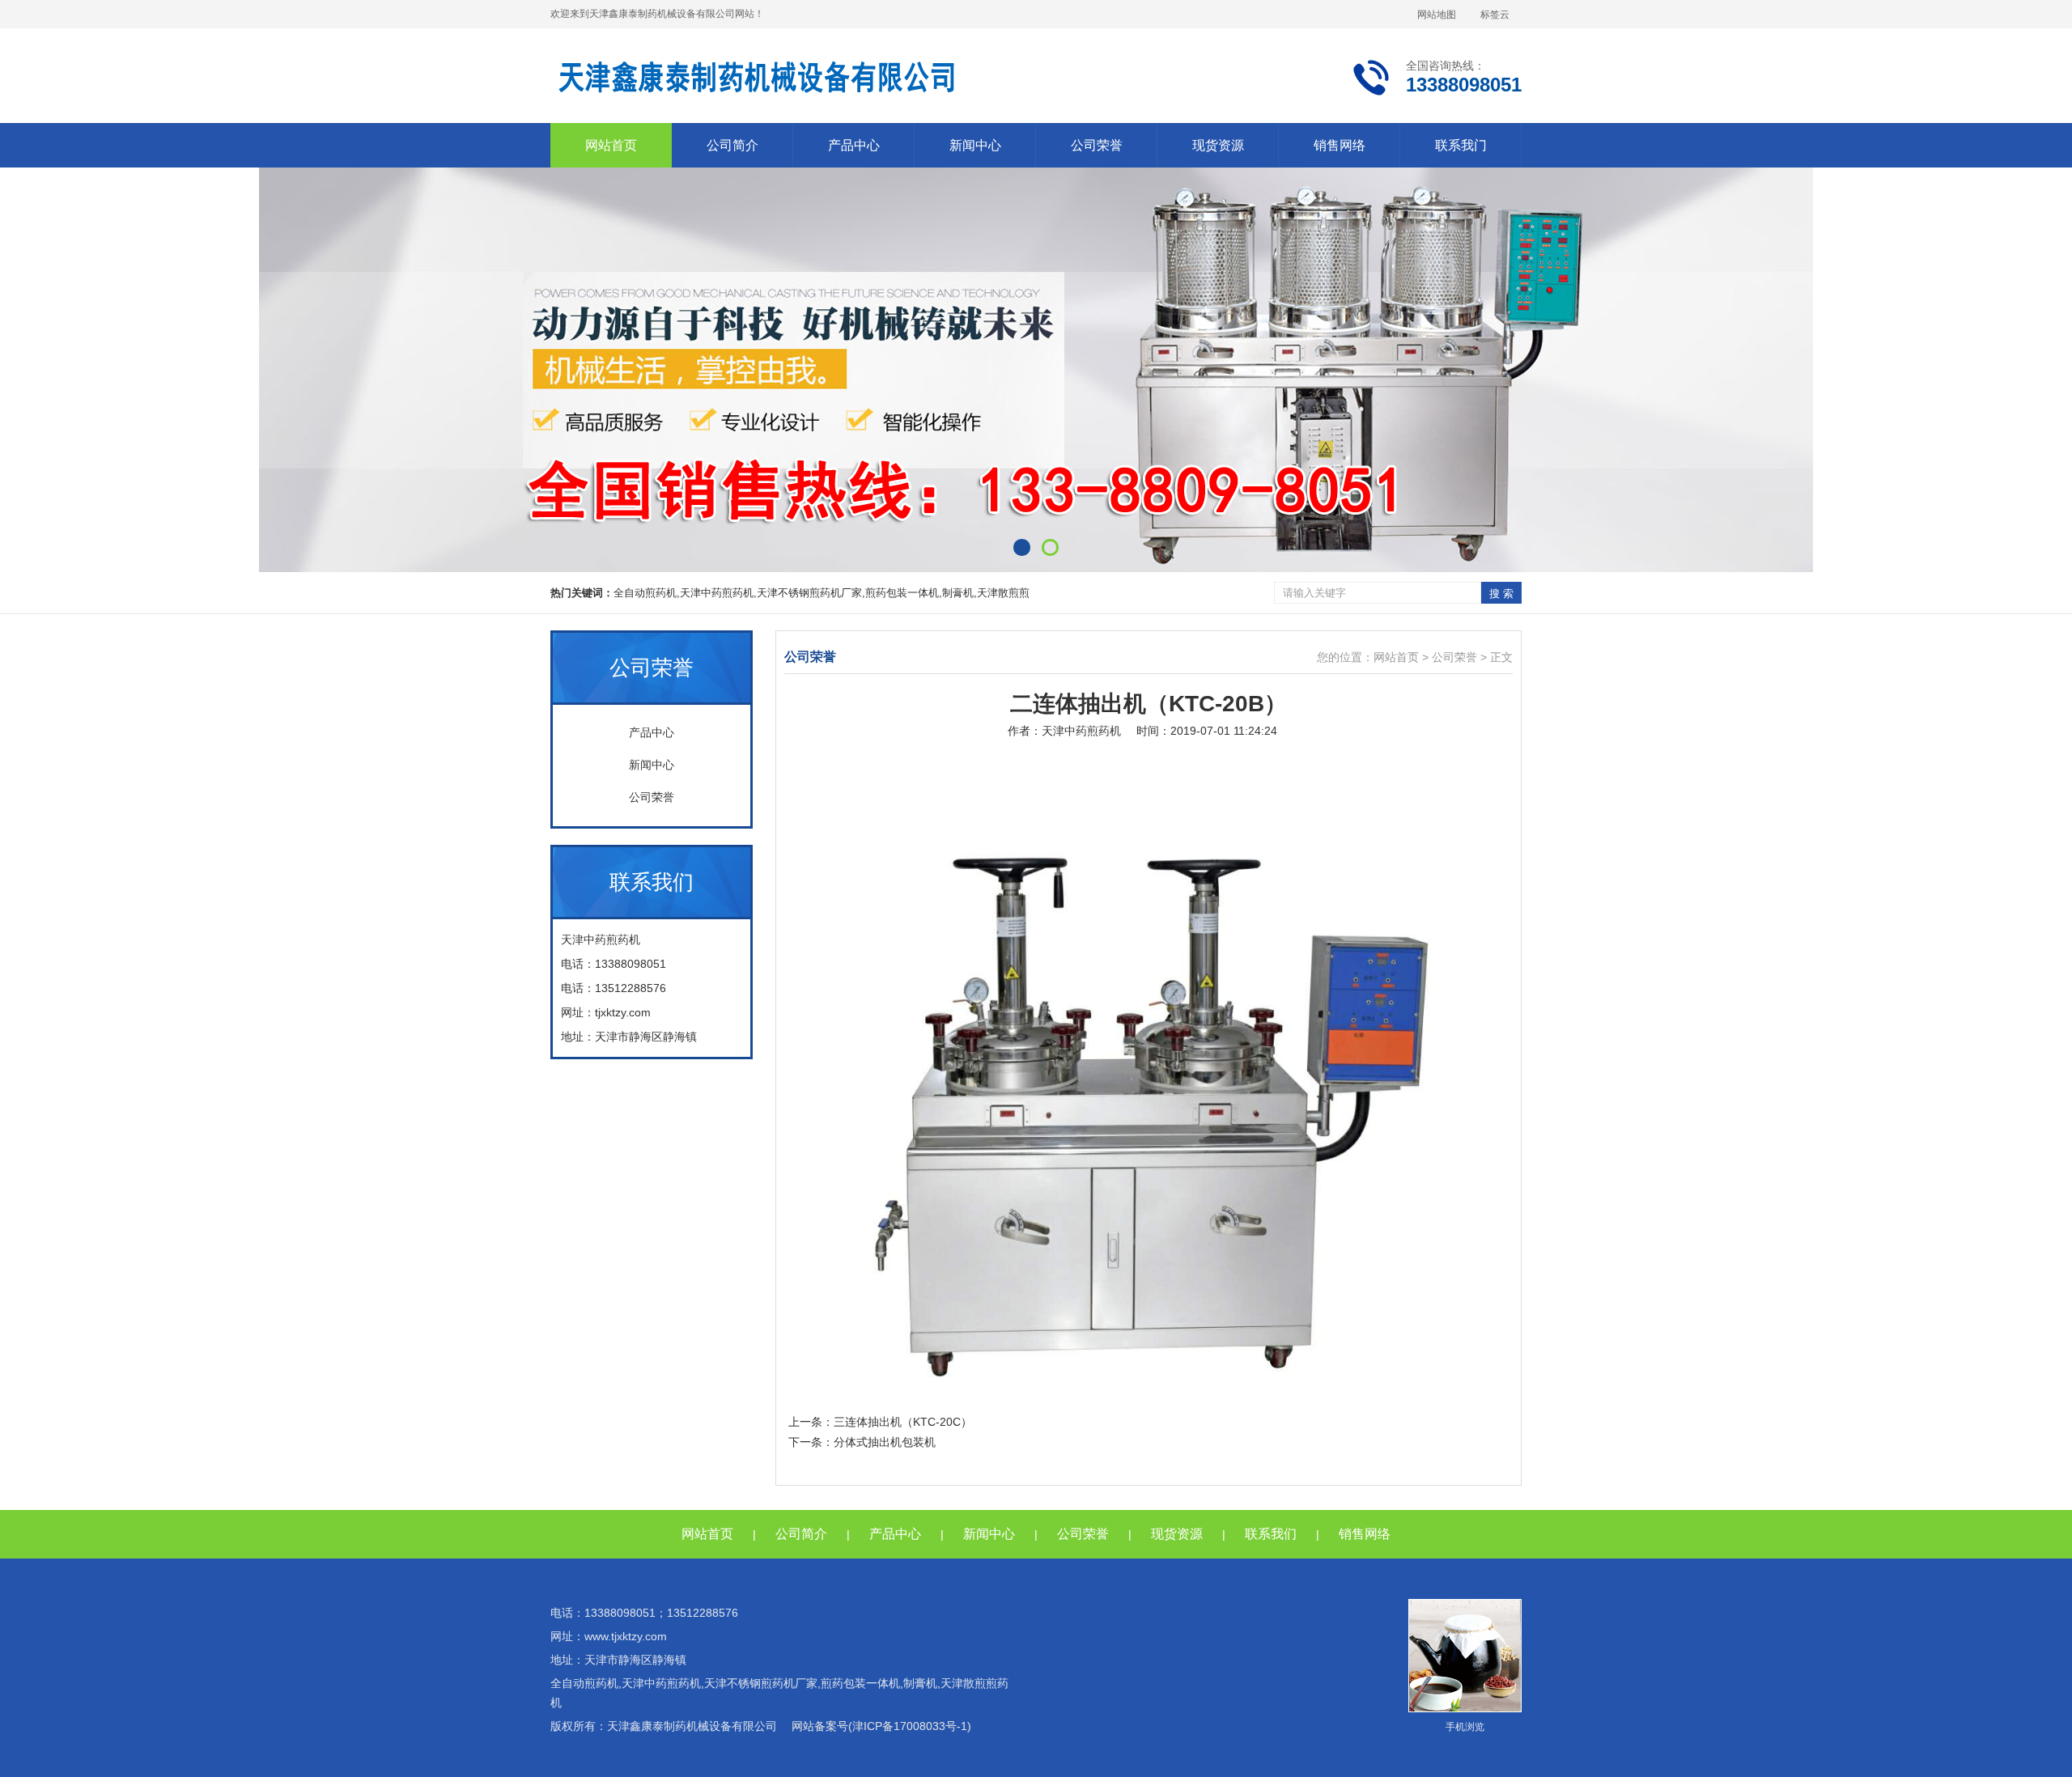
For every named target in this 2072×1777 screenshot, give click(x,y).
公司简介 (732, 145)
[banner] (1036, 370)
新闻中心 (975, 145)
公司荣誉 (1097, 145)
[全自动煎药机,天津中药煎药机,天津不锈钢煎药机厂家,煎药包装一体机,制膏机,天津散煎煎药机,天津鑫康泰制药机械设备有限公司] (757, 77)
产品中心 (854, 145)
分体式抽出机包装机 (885, 1442)
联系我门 (1461, 145)
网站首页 (611, 145)
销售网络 (1340, 145)
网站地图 (1437, 15)
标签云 (1495, 15)
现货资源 (1218, 145)
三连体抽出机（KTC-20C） (903, 1422)
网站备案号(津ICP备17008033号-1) (881, 1726)
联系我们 (1271, 1534)
